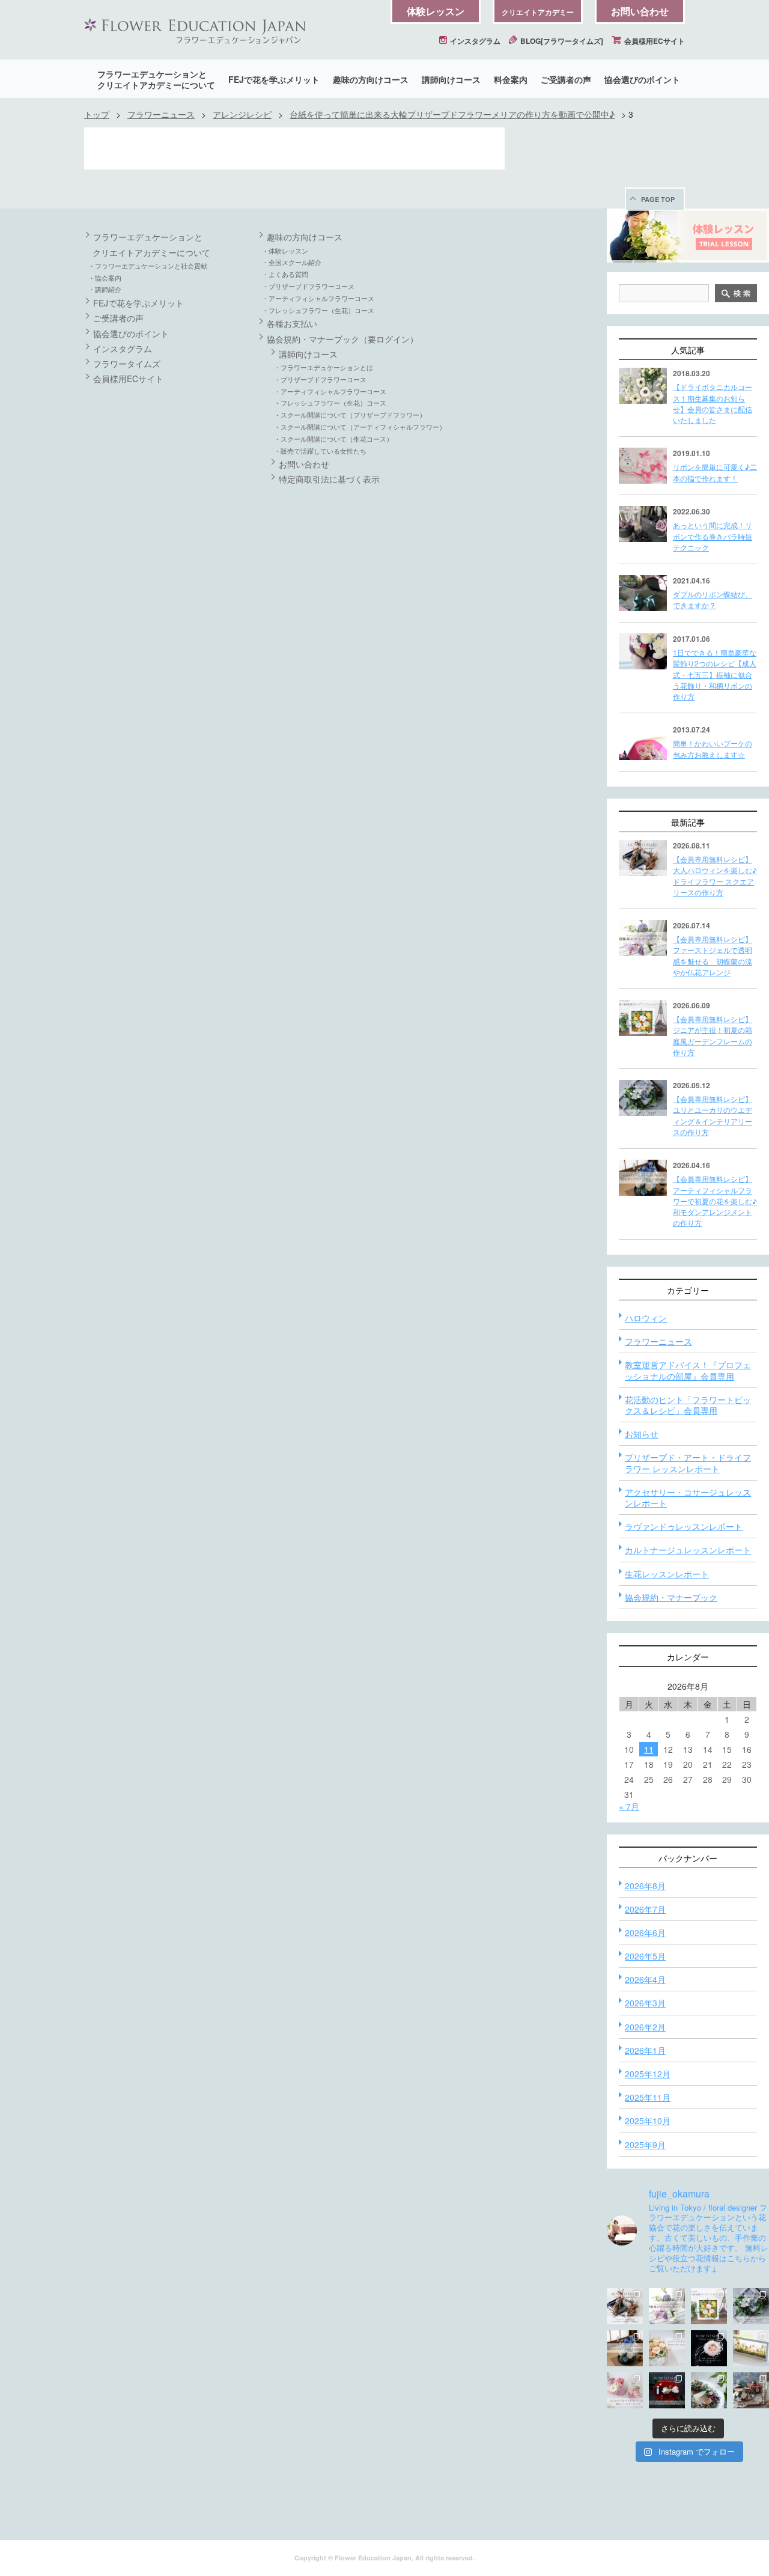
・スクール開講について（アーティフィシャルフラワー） (360, 427)
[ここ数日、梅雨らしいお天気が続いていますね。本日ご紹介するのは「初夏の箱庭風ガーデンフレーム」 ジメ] (709, 2306)
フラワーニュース (161, 114)
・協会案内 (105, 278)
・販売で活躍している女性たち (320, 451)
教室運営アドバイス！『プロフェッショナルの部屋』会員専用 (688, 1370)
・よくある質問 (285, 274)
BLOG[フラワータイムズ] (561, 41)
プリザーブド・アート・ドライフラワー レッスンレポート (688, 1463)
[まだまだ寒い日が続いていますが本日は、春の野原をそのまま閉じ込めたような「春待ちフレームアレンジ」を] (751, 2348)
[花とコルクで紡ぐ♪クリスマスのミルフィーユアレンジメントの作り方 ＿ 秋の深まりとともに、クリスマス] (751, 2390)
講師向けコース (451, 79)
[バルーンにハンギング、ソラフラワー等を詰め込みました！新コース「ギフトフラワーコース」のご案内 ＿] (709, 2390)
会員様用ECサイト (654, 41)
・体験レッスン (285, 251)
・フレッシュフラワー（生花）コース (318, 310)
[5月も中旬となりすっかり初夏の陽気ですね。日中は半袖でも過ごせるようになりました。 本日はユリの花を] (751, 2306)
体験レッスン (436, 11)
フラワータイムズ (127, 364)
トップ (97, 114)
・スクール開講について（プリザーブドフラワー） (350, 415)
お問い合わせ (640, 11)
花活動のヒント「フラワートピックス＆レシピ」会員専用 (688, 1405)
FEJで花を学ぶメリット (274, 79)
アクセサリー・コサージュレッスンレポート (688, 1497)
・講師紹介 (105, 289)
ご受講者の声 (566, 79)
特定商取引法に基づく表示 (329, 479)
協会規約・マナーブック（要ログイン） (342, 339)
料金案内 (511, 79)
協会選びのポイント (642, 79)
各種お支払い (292, 323)
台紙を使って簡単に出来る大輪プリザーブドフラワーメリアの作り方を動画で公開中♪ (452, 114)
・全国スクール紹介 (292, 262)
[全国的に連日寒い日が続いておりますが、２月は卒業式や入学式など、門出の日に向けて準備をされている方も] (709, 2348)
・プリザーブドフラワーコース (308, 286)
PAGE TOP (658, 199)
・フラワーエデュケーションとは (324, 367)
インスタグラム (474, 41)
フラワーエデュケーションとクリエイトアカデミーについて (156, 79)
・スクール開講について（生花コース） (333, 439)
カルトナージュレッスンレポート (688, 1550)
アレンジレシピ (242, 114)
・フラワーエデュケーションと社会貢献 (148, 266)
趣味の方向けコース (371, 79)
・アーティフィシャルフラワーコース (318, 298)
